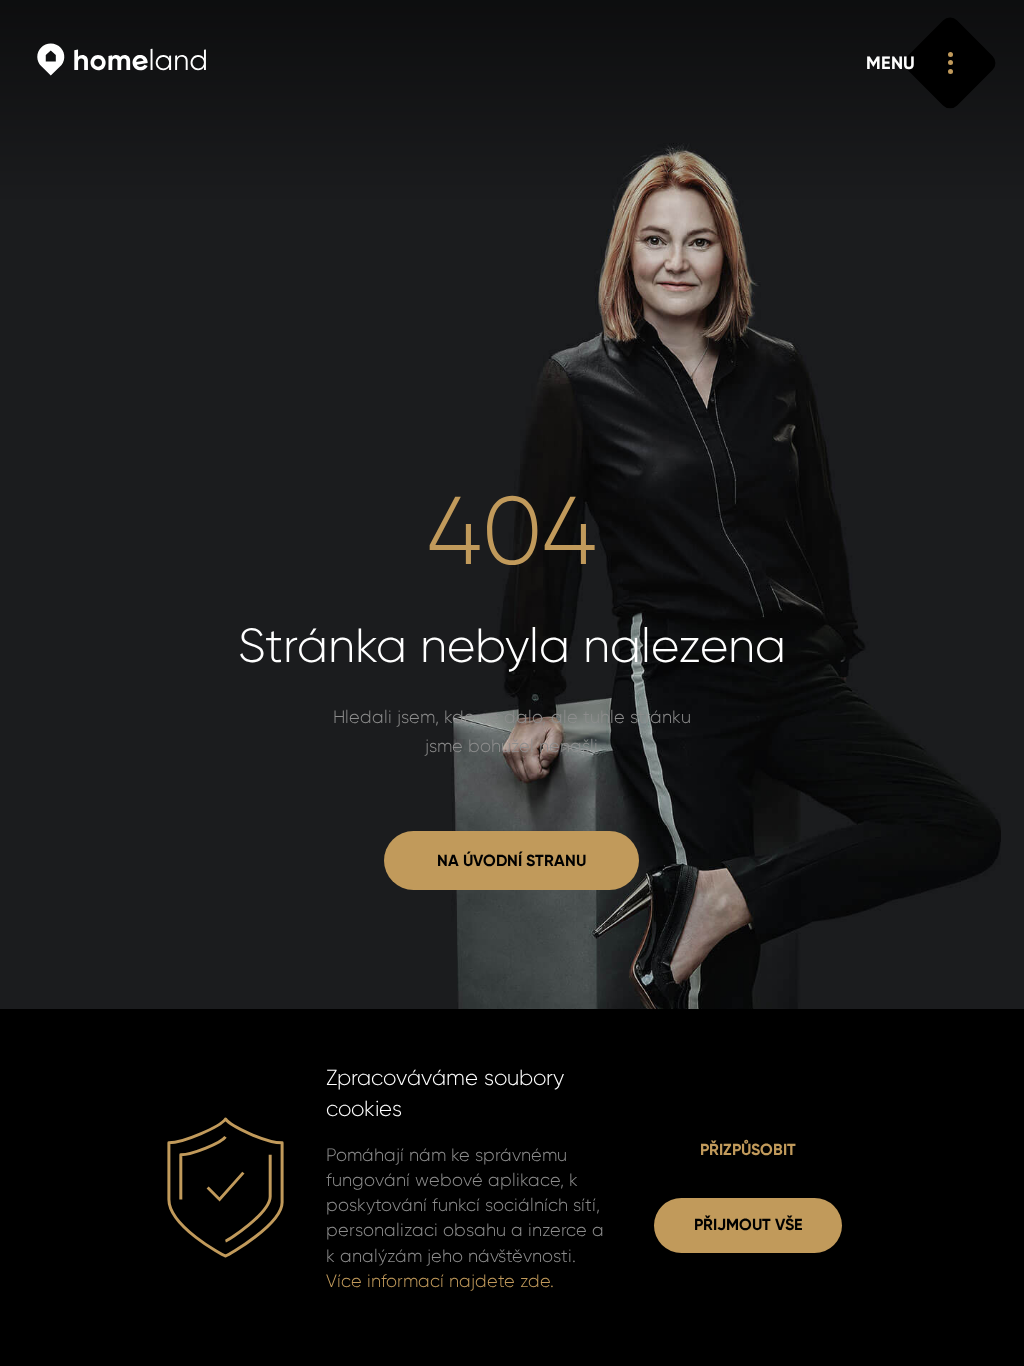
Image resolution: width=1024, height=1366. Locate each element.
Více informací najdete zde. (440, 1281)
